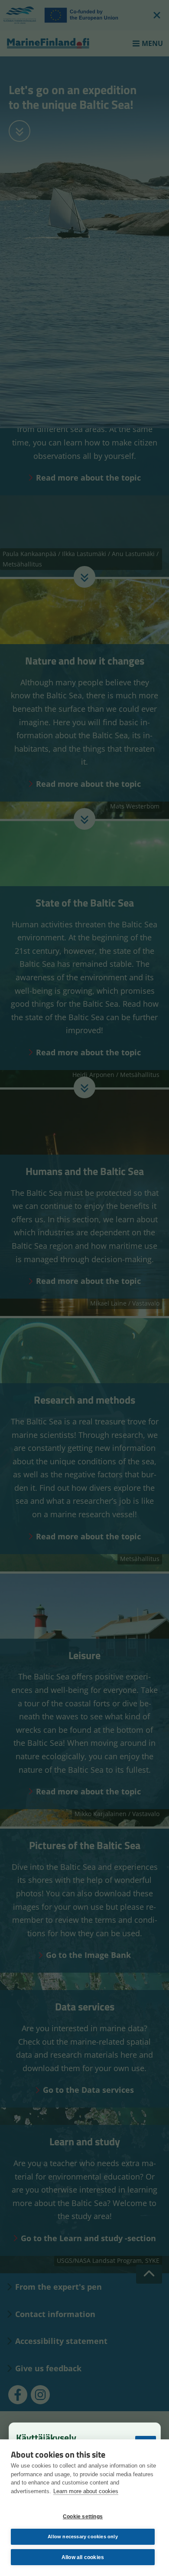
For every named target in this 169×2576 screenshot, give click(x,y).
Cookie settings (83, 2517)
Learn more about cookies (86, 2491)
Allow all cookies (83, 2557)
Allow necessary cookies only (83, 2537)
